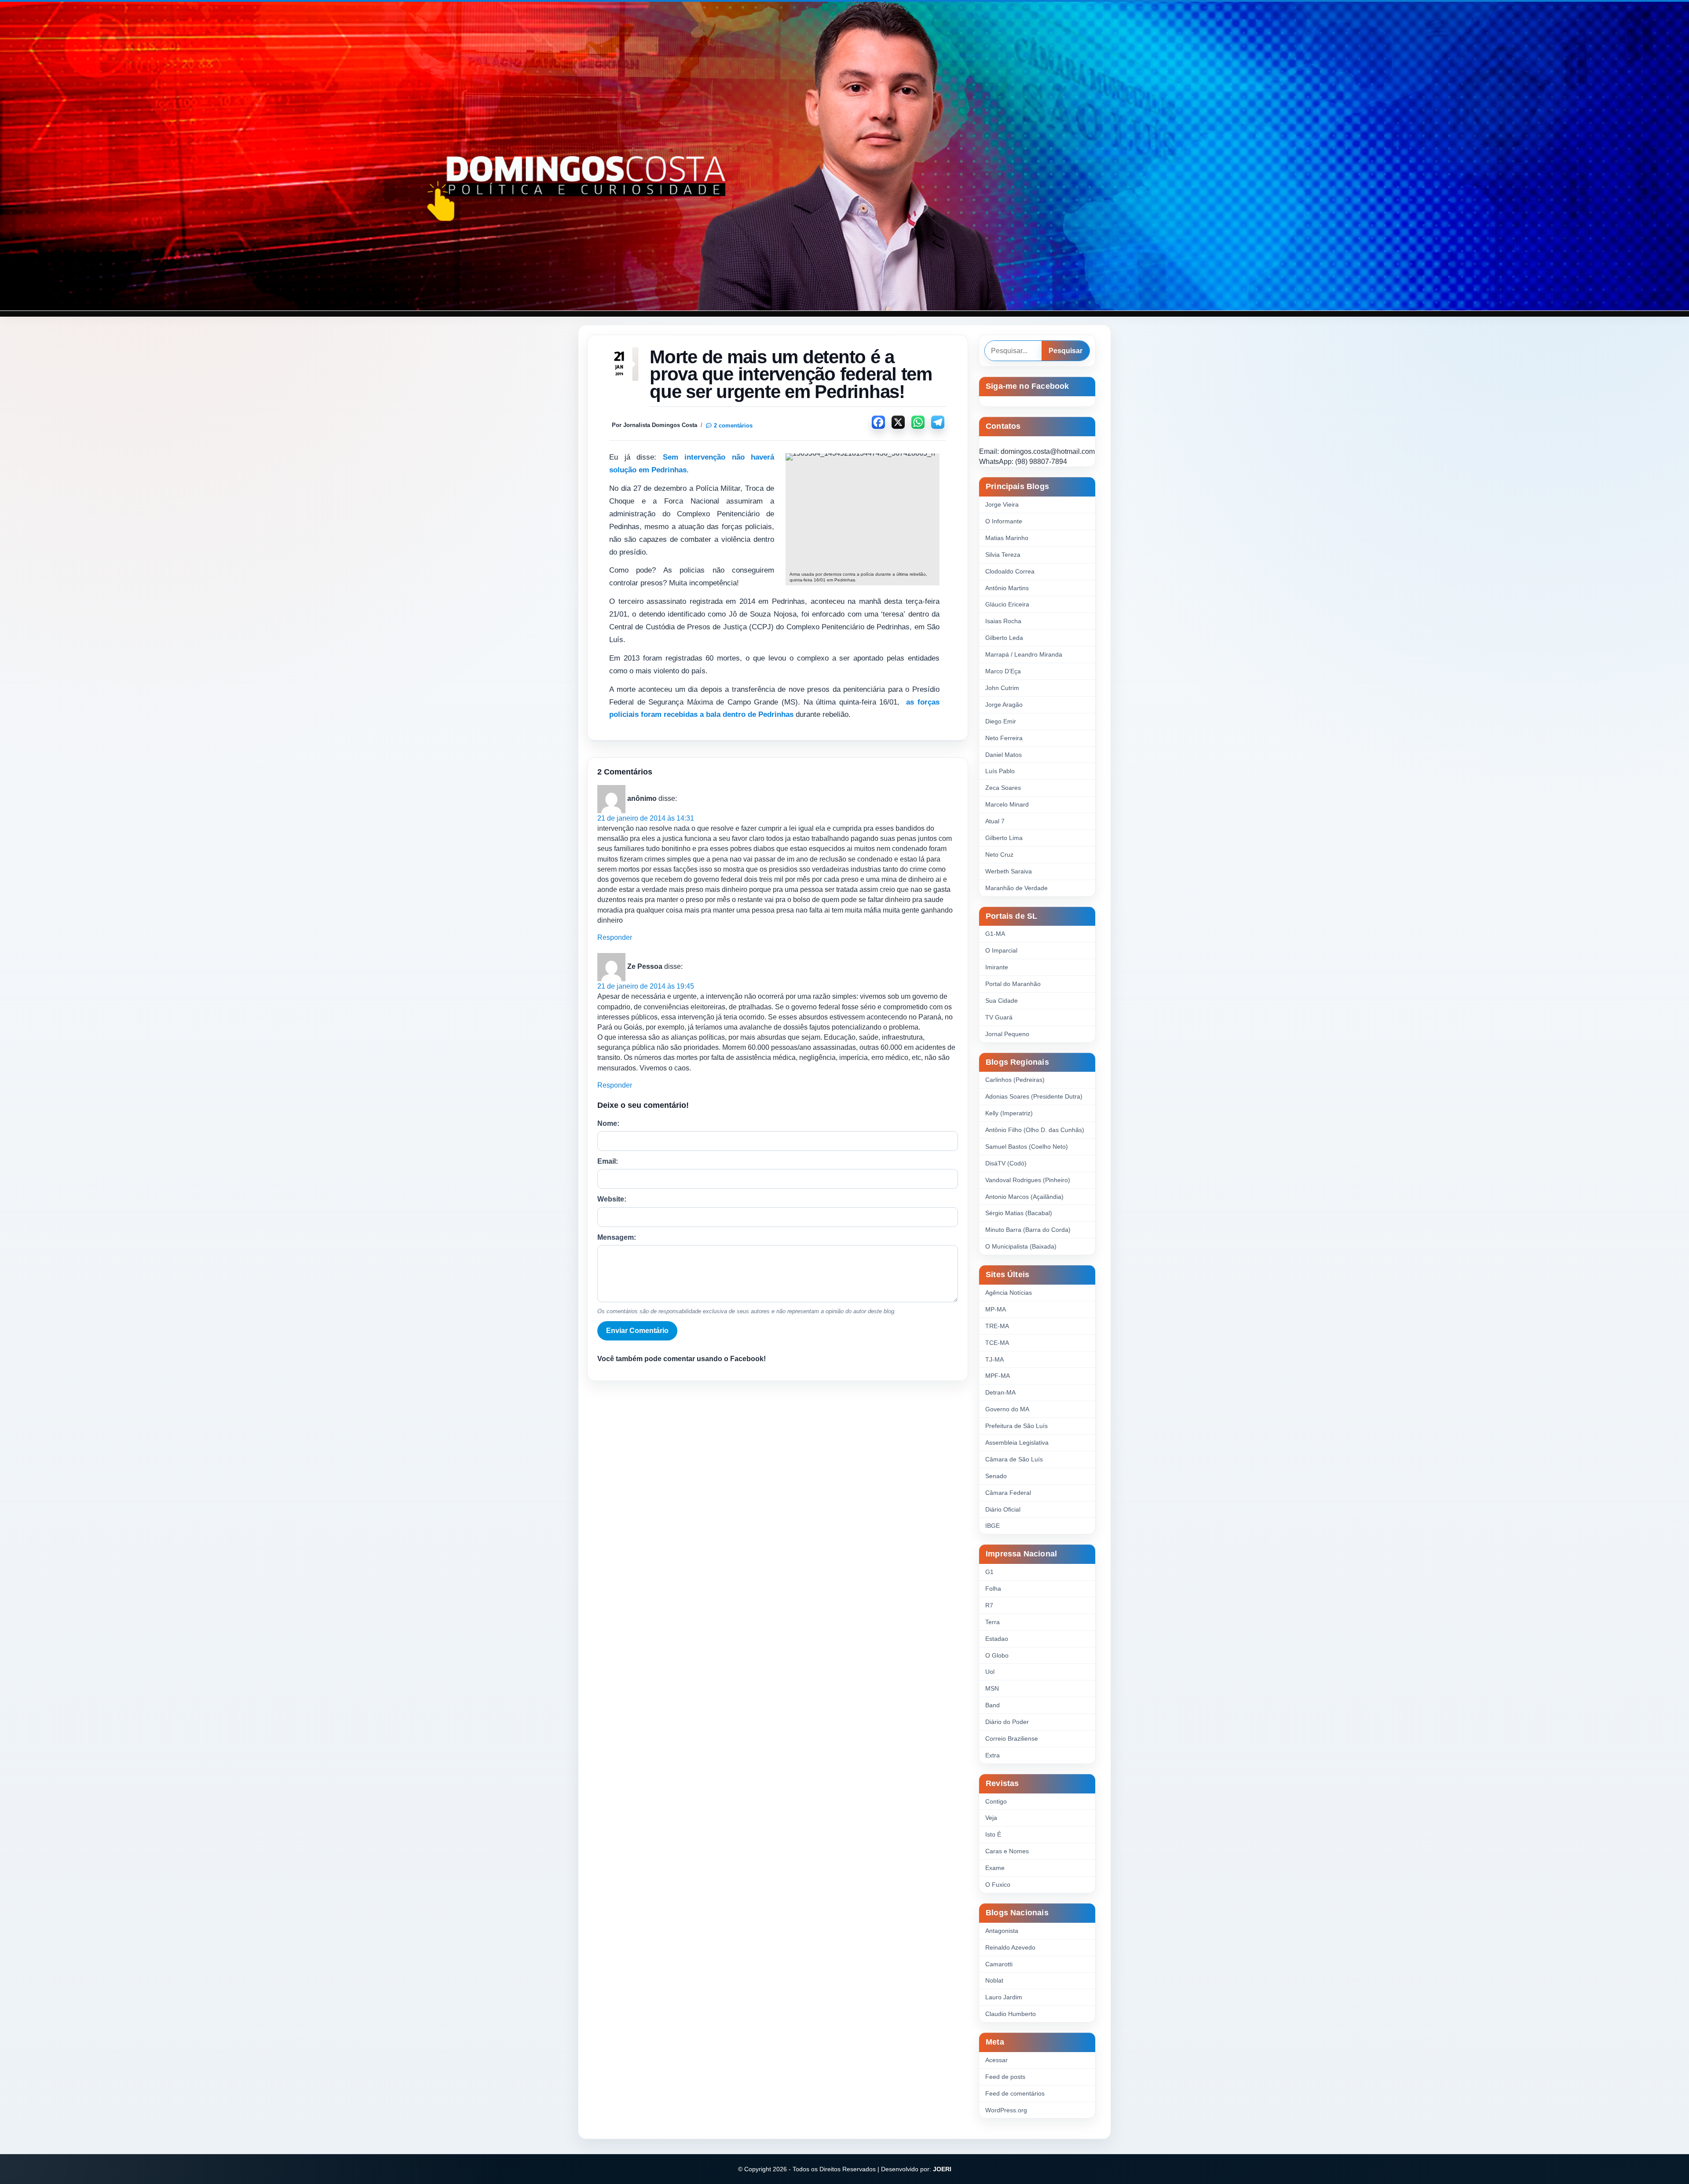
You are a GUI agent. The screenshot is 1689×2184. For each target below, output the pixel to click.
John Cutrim (1002, 688)
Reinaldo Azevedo (1010, 1947)
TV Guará (999, 1017)
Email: (608, 1161)
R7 (989, 1605)
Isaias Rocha (1003, 621)
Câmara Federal (1008, 1493)
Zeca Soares (1003, 788)
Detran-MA (1000, 1392)
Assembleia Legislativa (1017, 1443)
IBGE (993, 1526)
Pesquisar (1066, 351)
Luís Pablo (1000, 771)
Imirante (997, 967)
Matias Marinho (1007, 538)
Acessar (996, 2060)
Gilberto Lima (1004, 838)
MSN (992, 1688)
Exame (995, 1868)
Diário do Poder (1007, 1722)
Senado (996, 1476)
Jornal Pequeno (1007, 1034)
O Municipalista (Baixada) (1021, 1246)
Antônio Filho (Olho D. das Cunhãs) (1035, 1130)
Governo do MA (1007, 1409)
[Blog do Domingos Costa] (844, 156)
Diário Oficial (1003, 1509)
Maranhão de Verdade (1016, 888)
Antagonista (1002, 1931)
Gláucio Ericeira (1007, 604)
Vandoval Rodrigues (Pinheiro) (1028, 1180)
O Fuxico (998, 1885)
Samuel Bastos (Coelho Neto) (1027, 1147)
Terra (993, 1622)
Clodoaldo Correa (1010, 571)
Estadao (997, 1639)
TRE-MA (997, 1326)
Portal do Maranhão (1013, 984)
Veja (991, 1818)
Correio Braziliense (1012, 1738)
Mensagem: (617, 1237)
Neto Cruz (999, 855)
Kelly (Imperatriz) (1009, 1113)
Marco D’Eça (1003, 671)
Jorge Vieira (1002, 504)
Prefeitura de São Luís (1016, 1426)
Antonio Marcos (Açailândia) (1024, 1197)
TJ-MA (994, 1359)
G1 (989, 1572)
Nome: (608, 1123)
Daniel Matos (1004, 755)
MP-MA (996, 1309)
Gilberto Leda (1004, 638)
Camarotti (999, 1964)
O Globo (997, 1655)
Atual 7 (995, 821)
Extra (993, 1755)
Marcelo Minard (1007, 804)
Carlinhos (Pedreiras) (1015, 1080)
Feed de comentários (1015, 2093)
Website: (612, 1199)
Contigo (996, 1801)
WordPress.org (1006, 2110)
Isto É (993, 1834)
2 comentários (733, 425)
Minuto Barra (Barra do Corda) (1028, 1230)
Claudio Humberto (1011, 2014)
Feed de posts (1005, 2077)
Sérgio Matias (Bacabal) (1019, 1213)
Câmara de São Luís (1014, 1459)
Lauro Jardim (1004, 1997)
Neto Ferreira (1004, 738)
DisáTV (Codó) (1006, 1163)
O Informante (1004, 521)
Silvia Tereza (1003, 555)
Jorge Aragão (1004, 705)
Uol (990, 1672)
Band (993, 1705)
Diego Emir (1001, 721)
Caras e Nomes (1007, 1851)
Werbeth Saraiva (1009, 871)
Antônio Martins (1007, 588)
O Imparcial (1001, 950)
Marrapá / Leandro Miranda (1024, 654)
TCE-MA (997, 1343)
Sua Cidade (1002, 1001)
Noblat (994, 1980)
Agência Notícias (1009, 1293)
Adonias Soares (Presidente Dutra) (1034, 1096)
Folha (993, 1589)
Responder (615, 937)
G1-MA (995, 934)
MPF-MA (998, 1376)
